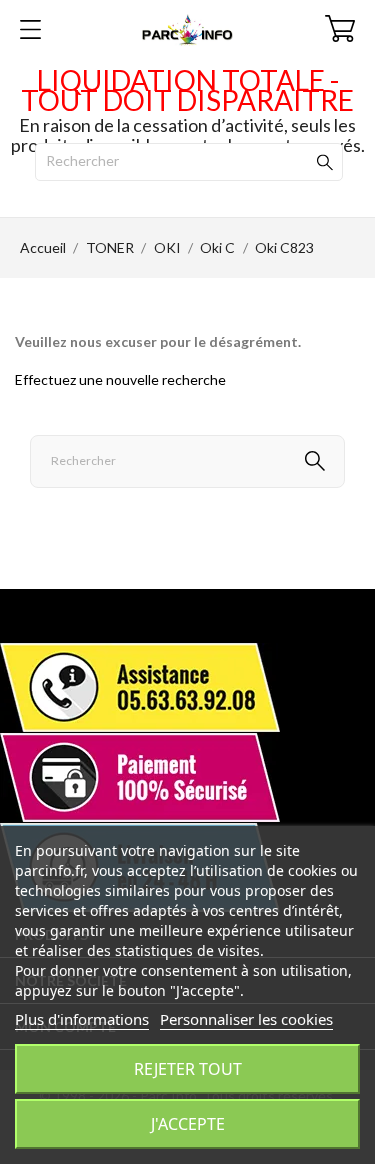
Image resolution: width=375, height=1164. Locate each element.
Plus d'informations (82, 1019)
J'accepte (188, 1124)
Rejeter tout (188, 1069)
